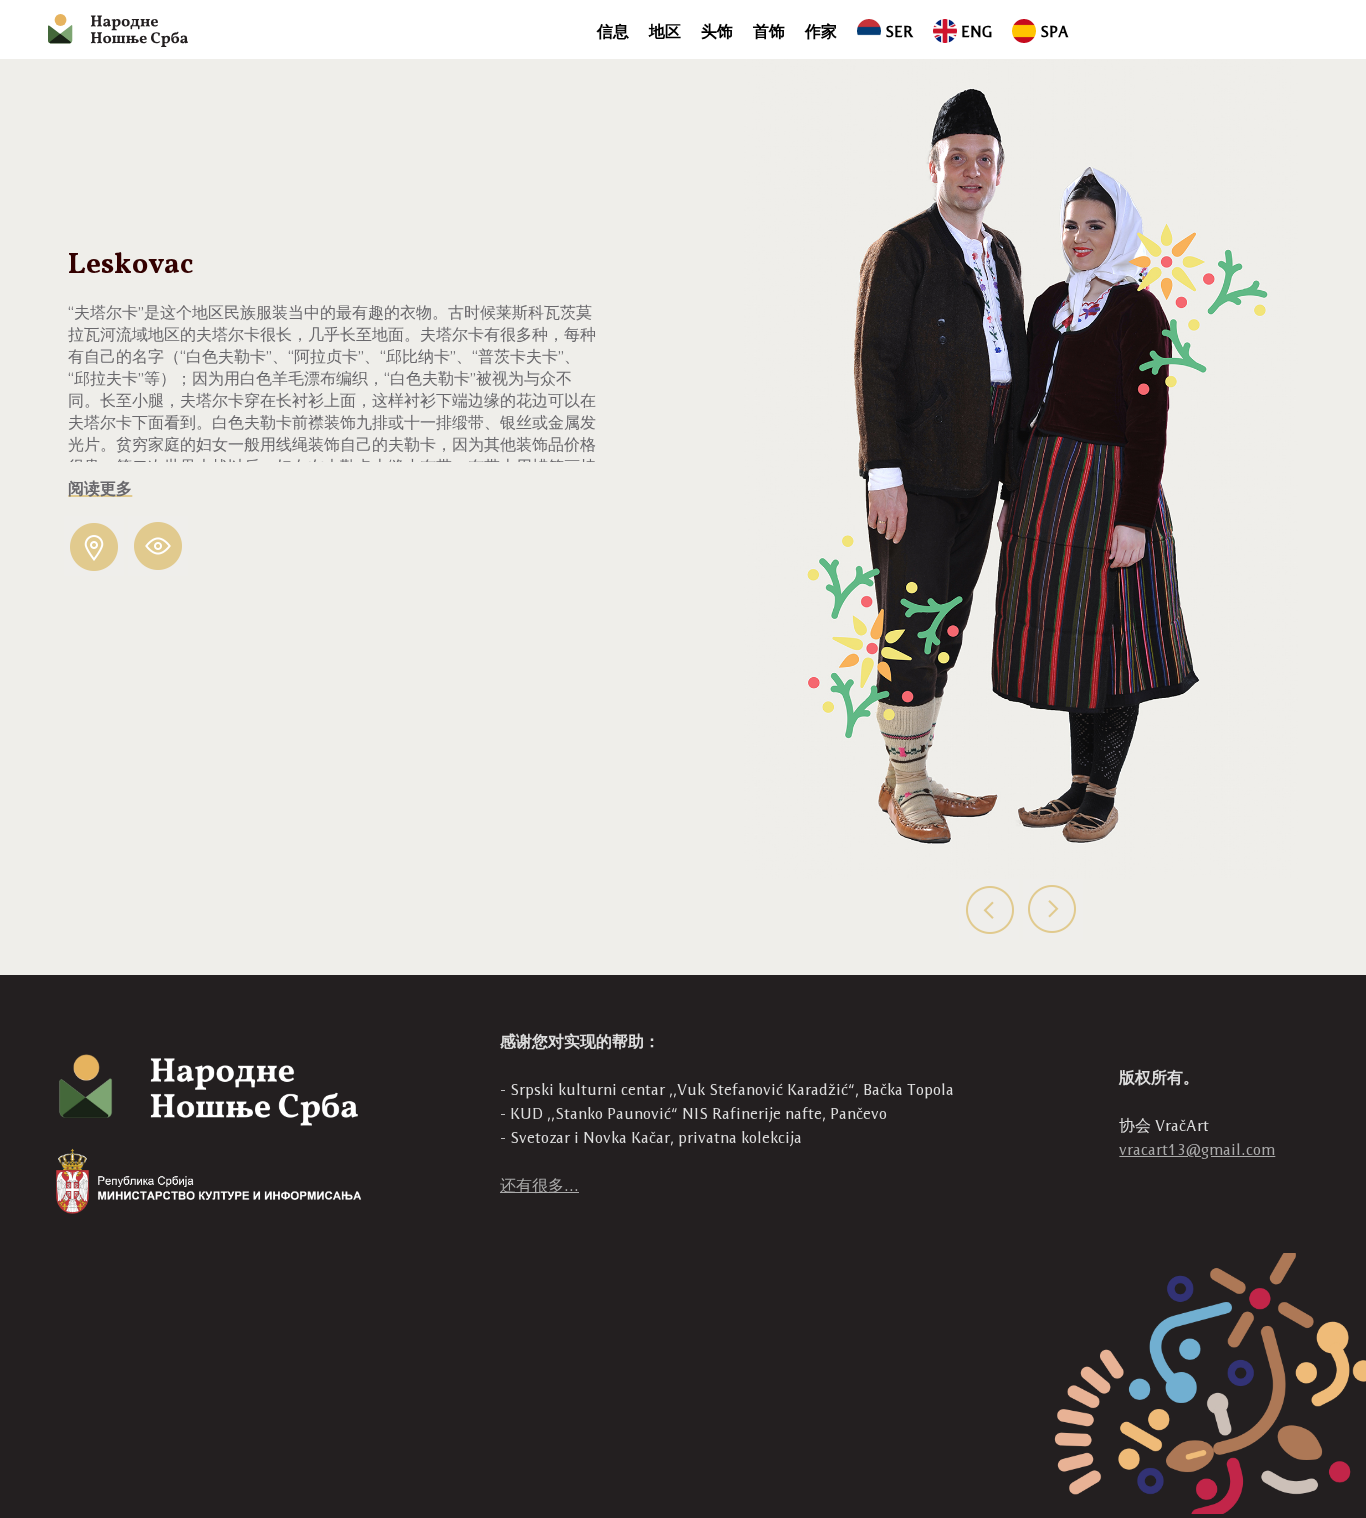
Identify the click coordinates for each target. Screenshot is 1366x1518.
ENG (976, 31)
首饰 (769, 31)
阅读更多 (100, 489)
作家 (821, 31)
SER (899, 31)
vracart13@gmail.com (1197, 1149)
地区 (665, 31)
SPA (1054, 31)
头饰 (717, 31)
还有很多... (539, 1185)
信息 (613, 31)
